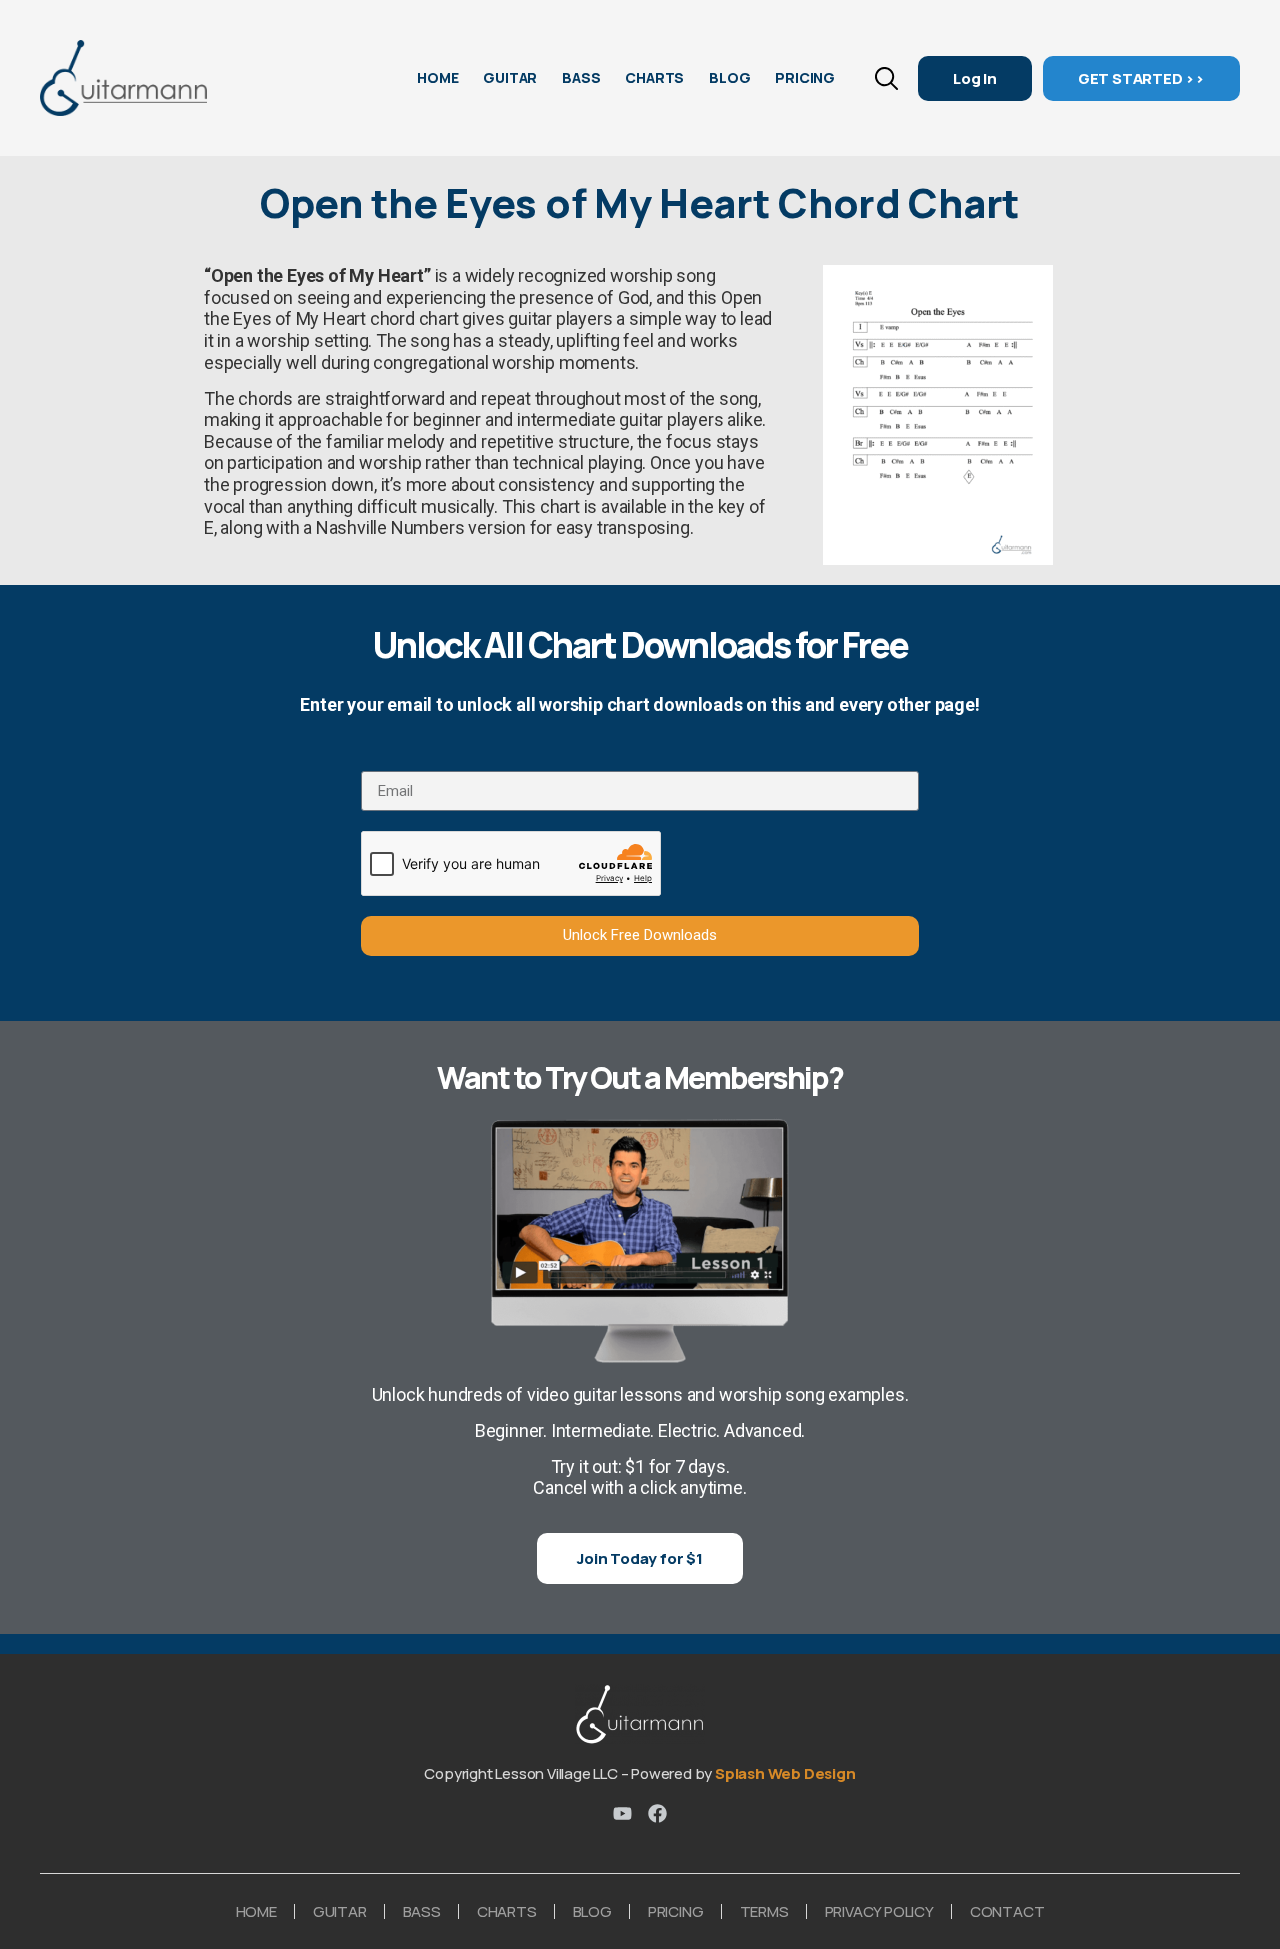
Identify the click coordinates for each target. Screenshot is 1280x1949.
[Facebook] (657, 1813)
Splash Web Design (785, 1773)
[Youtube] (622, 1813)
